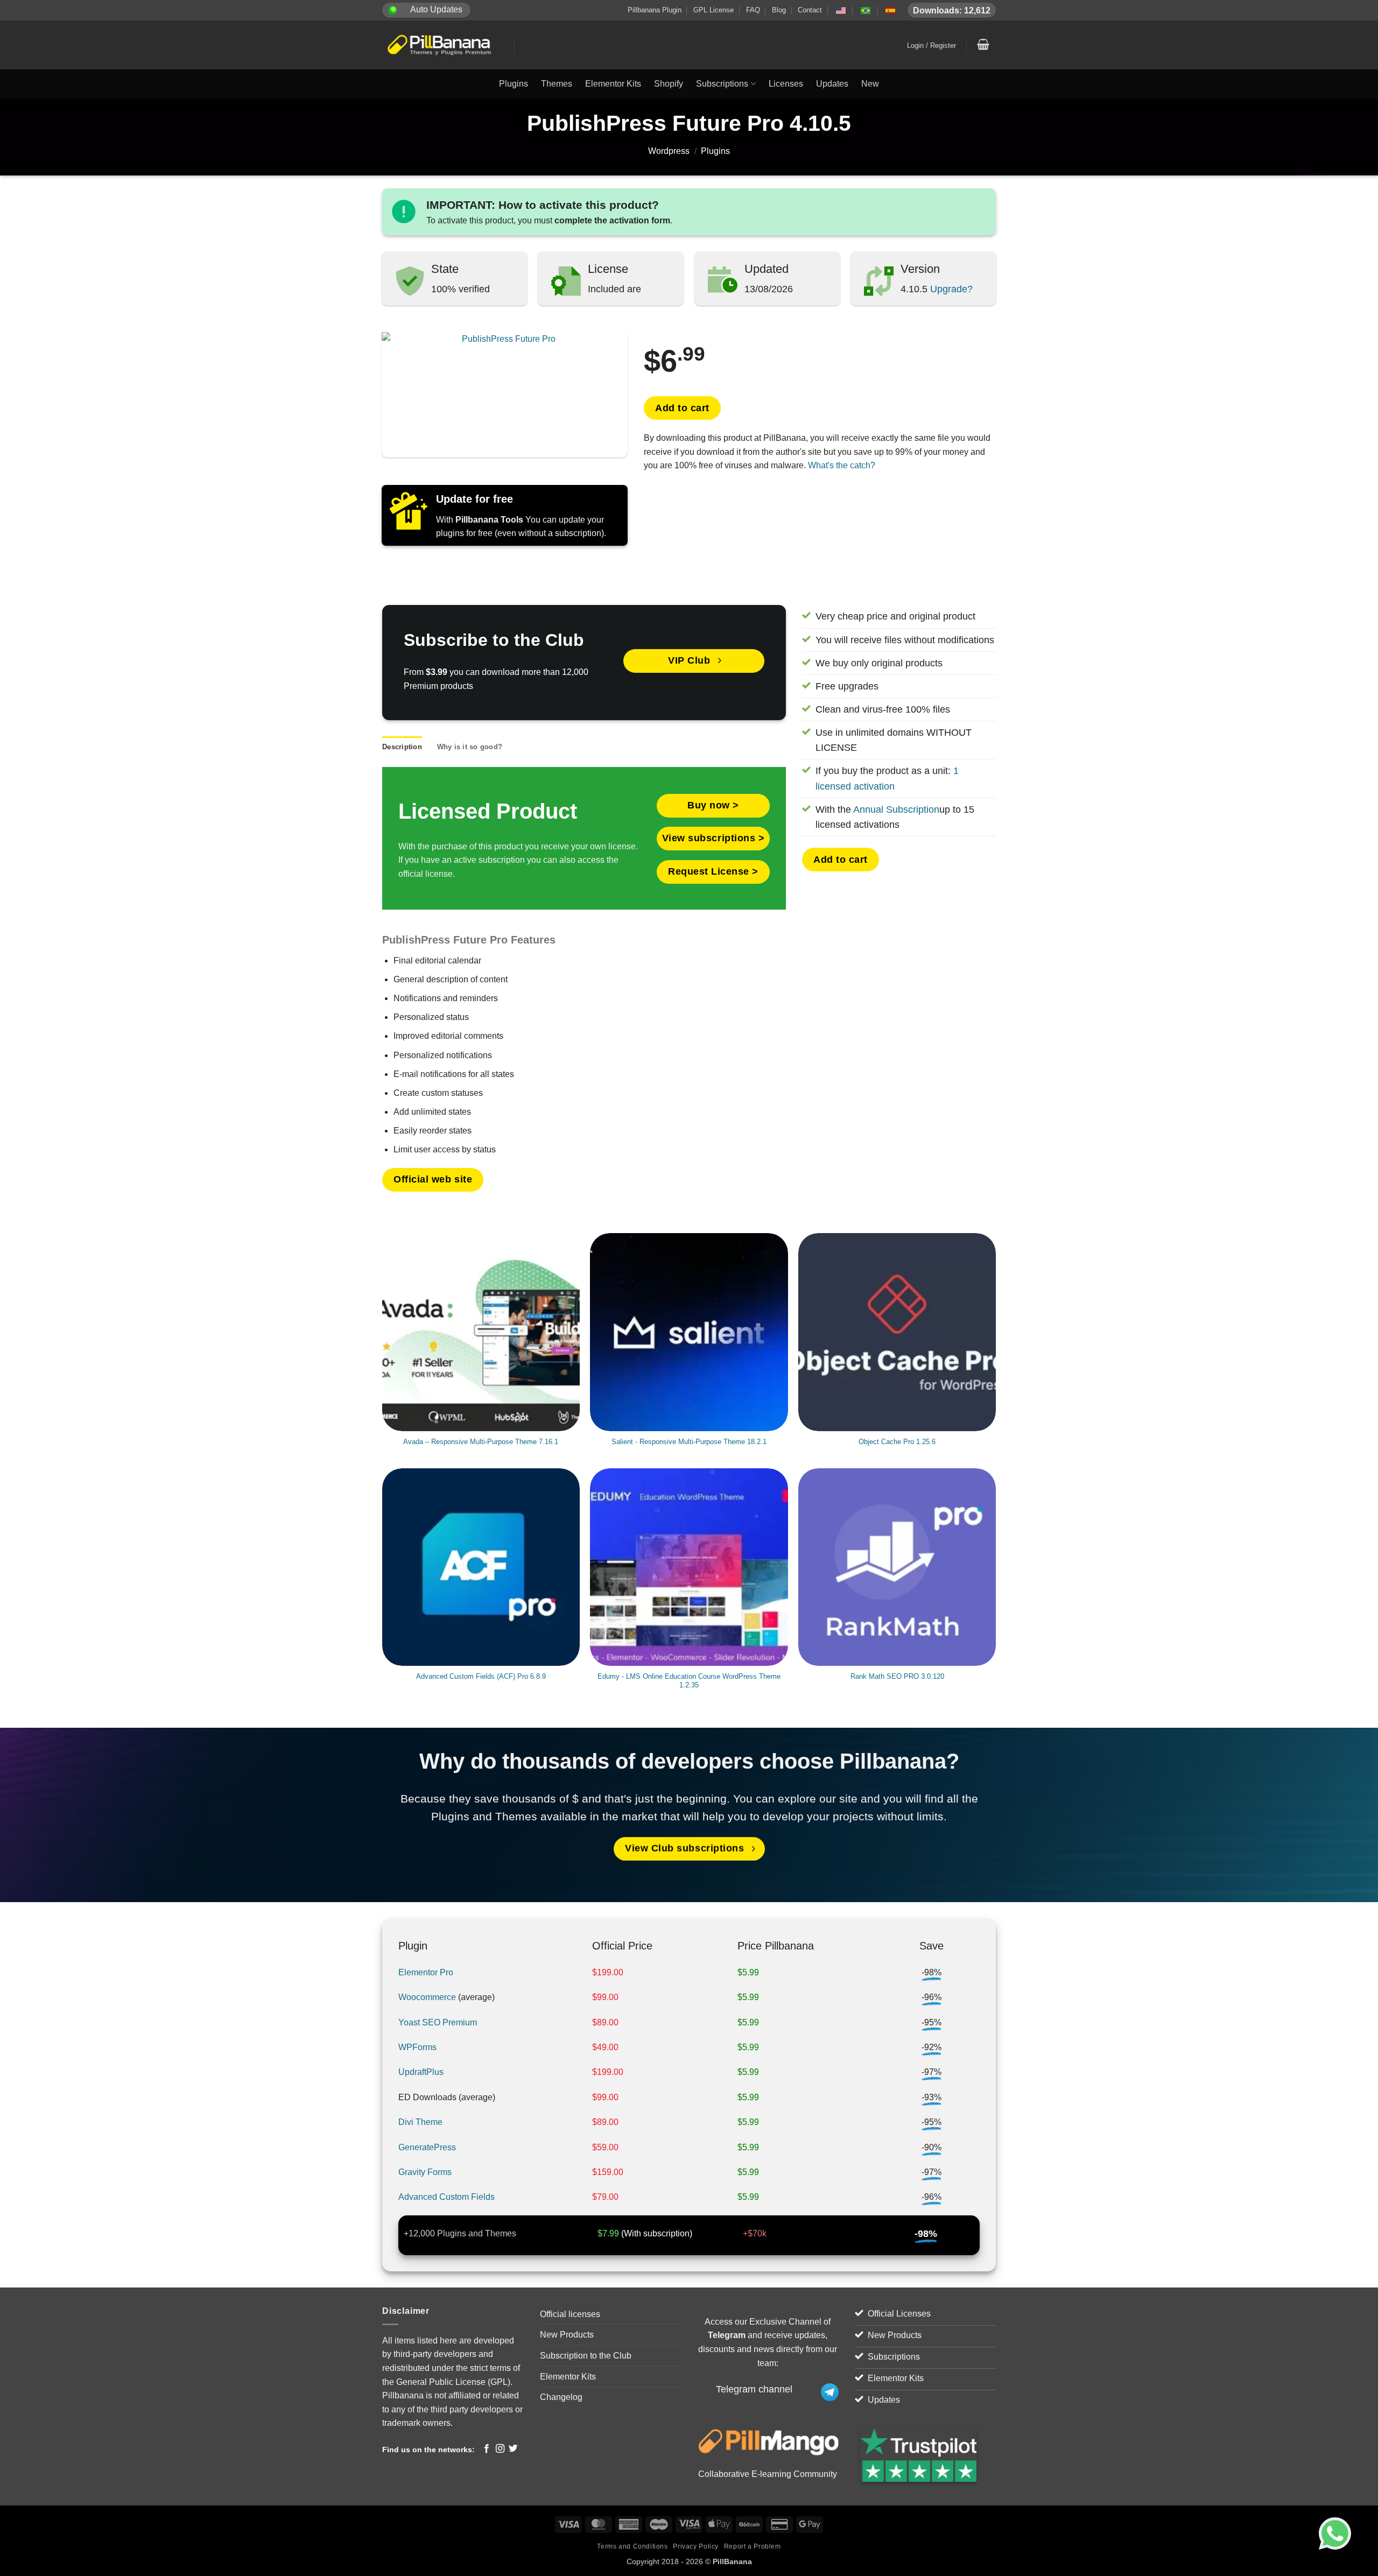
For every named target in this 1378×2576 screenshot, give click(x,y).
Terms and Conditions (632, 2546)
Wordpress (669, 151)
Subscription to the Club (586, 2356)
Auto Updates (436, 9)
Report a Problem (753, 2546)
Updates (832, 84)
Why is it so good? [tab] (470, 747)
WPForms (417, 2047)
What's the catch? (842, 465)
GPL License (713, 10)
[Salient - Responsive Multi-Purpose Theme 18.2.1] (689, 1332)
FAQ (753, 10)
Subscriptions (722, 84)
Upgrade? (950, 289)
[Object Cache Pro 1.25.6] (897, 1332)
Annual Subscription (896, 810)
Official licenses (570, 2314)
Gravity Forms (425, 2172)
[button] (932, 46)
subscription (666, 2233)
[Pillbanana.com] (440, 45)
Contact (810, 10)
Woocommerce (427, 1997)
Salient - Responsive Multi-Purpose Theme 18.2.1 (689, 1442)
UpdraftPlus (421, 2072)
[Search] (846, 45)
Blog (779, 10)
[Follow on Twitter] (513, 2449)
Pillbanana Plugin (655, 10)
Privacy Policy (696, 2546)
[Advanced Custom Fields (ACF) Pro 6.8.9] (481, 1567)
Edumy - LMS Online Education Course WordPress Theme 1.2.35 (689, 1681)
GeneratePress (427, 2147)
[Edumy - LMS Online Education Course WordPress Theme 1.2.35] (689, 1567)
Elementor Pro (426, 1972)
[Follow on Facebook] (487, 2449)
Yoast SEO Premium (438, 2022)
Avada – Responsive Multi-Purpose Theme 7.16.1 (481, 1442)
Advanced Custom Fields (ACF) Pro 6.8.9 (481, 1676)
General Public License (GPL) (453, 2382)
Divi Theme (420, 2122)
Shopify (669, 84)
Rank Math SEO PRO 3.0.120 (897, 1676)
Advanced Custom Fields (447, 2197)
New (870, 84)
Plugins (514, 84)
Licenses (786, 84)
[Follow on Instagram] (500, 2449)
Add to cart (682, 408)
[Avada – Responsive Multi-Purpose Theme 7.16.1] (481, 1332)
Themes (557, 84)
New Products (567, 2335)
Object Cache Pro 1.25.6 (897, 1442)
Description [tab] (402, 747)
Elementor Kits (613, 84)
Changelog (561, 2397)
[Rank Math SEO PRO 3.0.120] (897, 1567)
